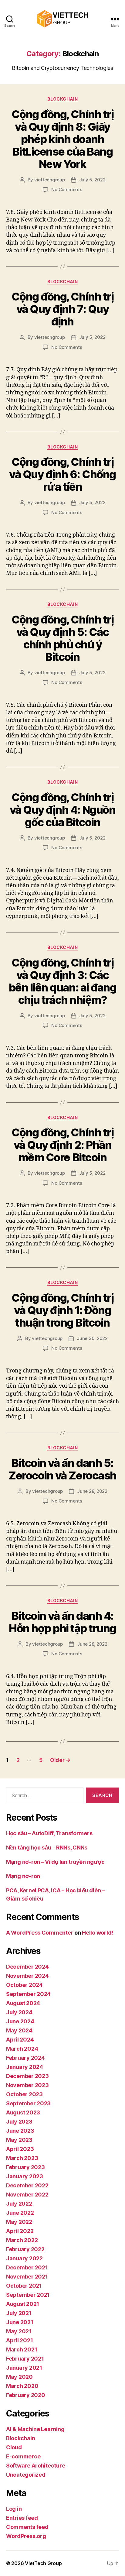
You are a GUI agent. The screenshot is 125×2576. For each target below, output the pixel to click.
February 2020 (26, 2395)
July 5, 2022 (92, 180)
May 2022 (19, 2222)
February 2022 (25, 2249)
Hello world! (98, 1933)
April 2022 (20, 2231)
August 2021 (23, 2304)
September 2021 (28, 2295)
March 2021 (22, 2349)
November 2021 (27, 2277)
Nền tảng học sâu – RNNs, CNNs (47, 1848)
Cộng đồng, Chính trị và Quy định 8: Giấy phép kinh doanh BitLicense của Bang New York (62, 139)
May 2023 (19, 2140)
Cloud (14, 2447)
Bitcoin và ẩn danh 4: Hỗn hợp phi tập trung (62, 1622)
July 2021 (19, 2313)
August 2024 (23, 2003)
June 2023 (20, 2131)
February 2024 (25, 2058)
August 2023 (23, 2112)
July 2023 (19, 2122)
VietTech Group (43, 2563)
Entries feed (22, 2518)
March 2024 (22, 2049)
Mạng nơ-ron (23, 1876)
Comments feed (27, 2527)
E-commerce (23, 2456)
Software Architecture (35, 2466)
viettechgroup (50, 180)
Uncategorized (26, 2475)
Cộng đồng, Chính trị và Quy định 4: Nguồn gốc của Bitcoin (62, 810)
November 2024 (27, 1976)
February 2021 (25, 2359)
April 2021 (19, 2340)
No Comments (67, 189)
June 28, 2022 (92, 1491)
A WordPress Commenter (40, 1933)
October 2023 (24, 2094)
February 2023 (25, 2167)
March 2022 (22, 2240)
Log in (14, 2509)
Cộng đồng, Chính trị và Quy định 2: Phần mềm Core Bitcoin (62, 1145)
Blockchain (62, 99)
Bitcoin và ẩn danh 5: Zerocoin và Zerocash (62, 1469)
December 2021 (27, 2267)
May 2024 (19, 2030)
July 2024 (19, 2012)
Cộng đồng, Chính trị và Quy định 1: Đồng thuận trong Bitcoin (62, 1310)
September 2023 (28, 2103)
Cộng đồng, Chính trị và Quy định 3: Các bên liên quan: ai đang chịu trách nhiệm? (62, 981)
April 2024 (20, 2040)
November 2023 (27, 2085)
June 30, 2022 (92, 1338)
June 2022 (20, 2213)
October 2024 (24, 1985)
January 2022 (24, 2258)
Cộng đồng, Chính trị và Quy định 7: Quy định (62, 309)
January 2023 (25, 2176)
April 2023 (20, 2149)
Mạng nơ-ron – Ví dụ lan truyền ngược (55, 1862)
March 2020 (22, 2386)
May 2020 (19, 2377)
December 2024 (27, 1967)
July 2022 (19, 2204)
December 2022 (27, 2185)
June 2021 (20, 2322)
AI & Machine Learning (35, 2429)
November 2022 (27, 2195)
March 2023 (22, 2158)
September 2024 (28, 1994)
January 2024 (25, 2067)
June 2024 (20, 2021)
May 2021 (19, 2331)
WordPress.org (26, 2536)
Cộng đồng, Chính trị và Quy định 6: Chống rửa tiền (62, 474)
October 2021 (24, 2286)
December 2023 (27, 2076)
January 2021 (24, 2368)
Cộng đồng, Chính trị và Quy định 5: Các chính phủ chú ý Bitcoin (62, 638)
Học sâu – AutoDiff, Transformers (49, 1833)
